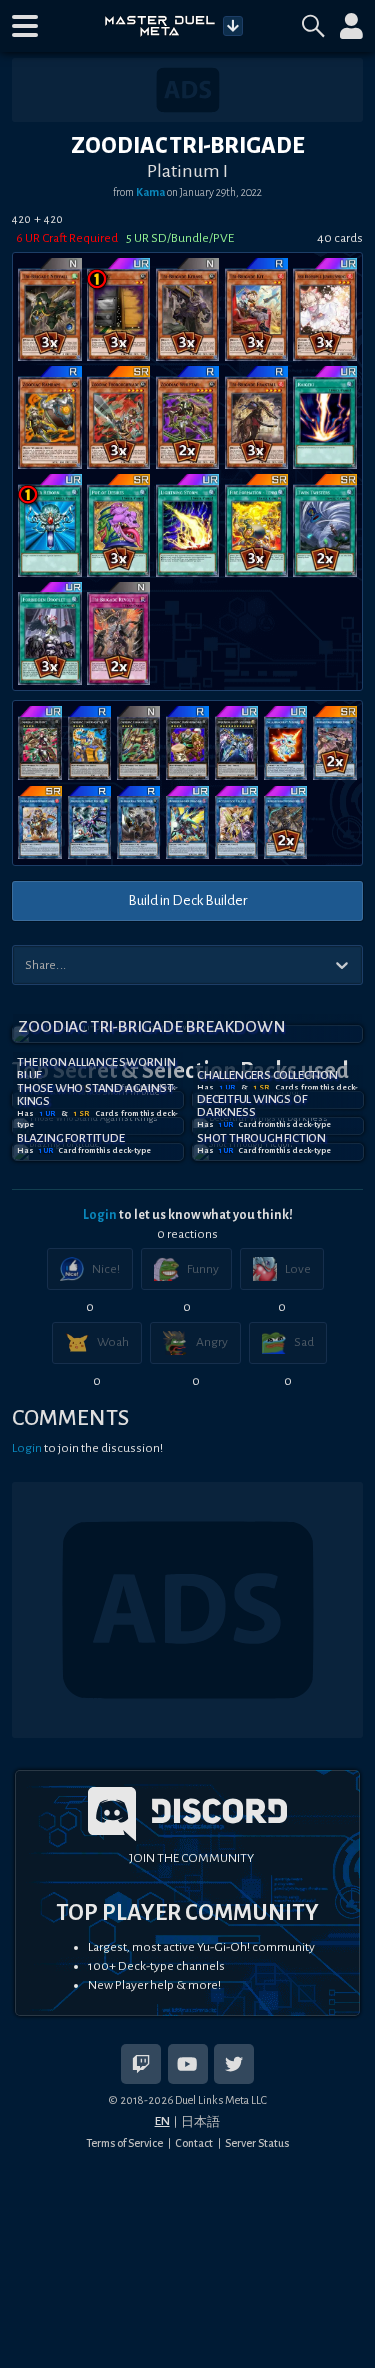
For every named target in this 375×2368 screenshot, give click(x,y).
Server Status (257, 2143)
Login (100, 1215)
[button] (25, 26)
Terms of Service (124, 2143)
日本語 (200, 2122)
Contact (194, 2143)
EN (162, 2121)
